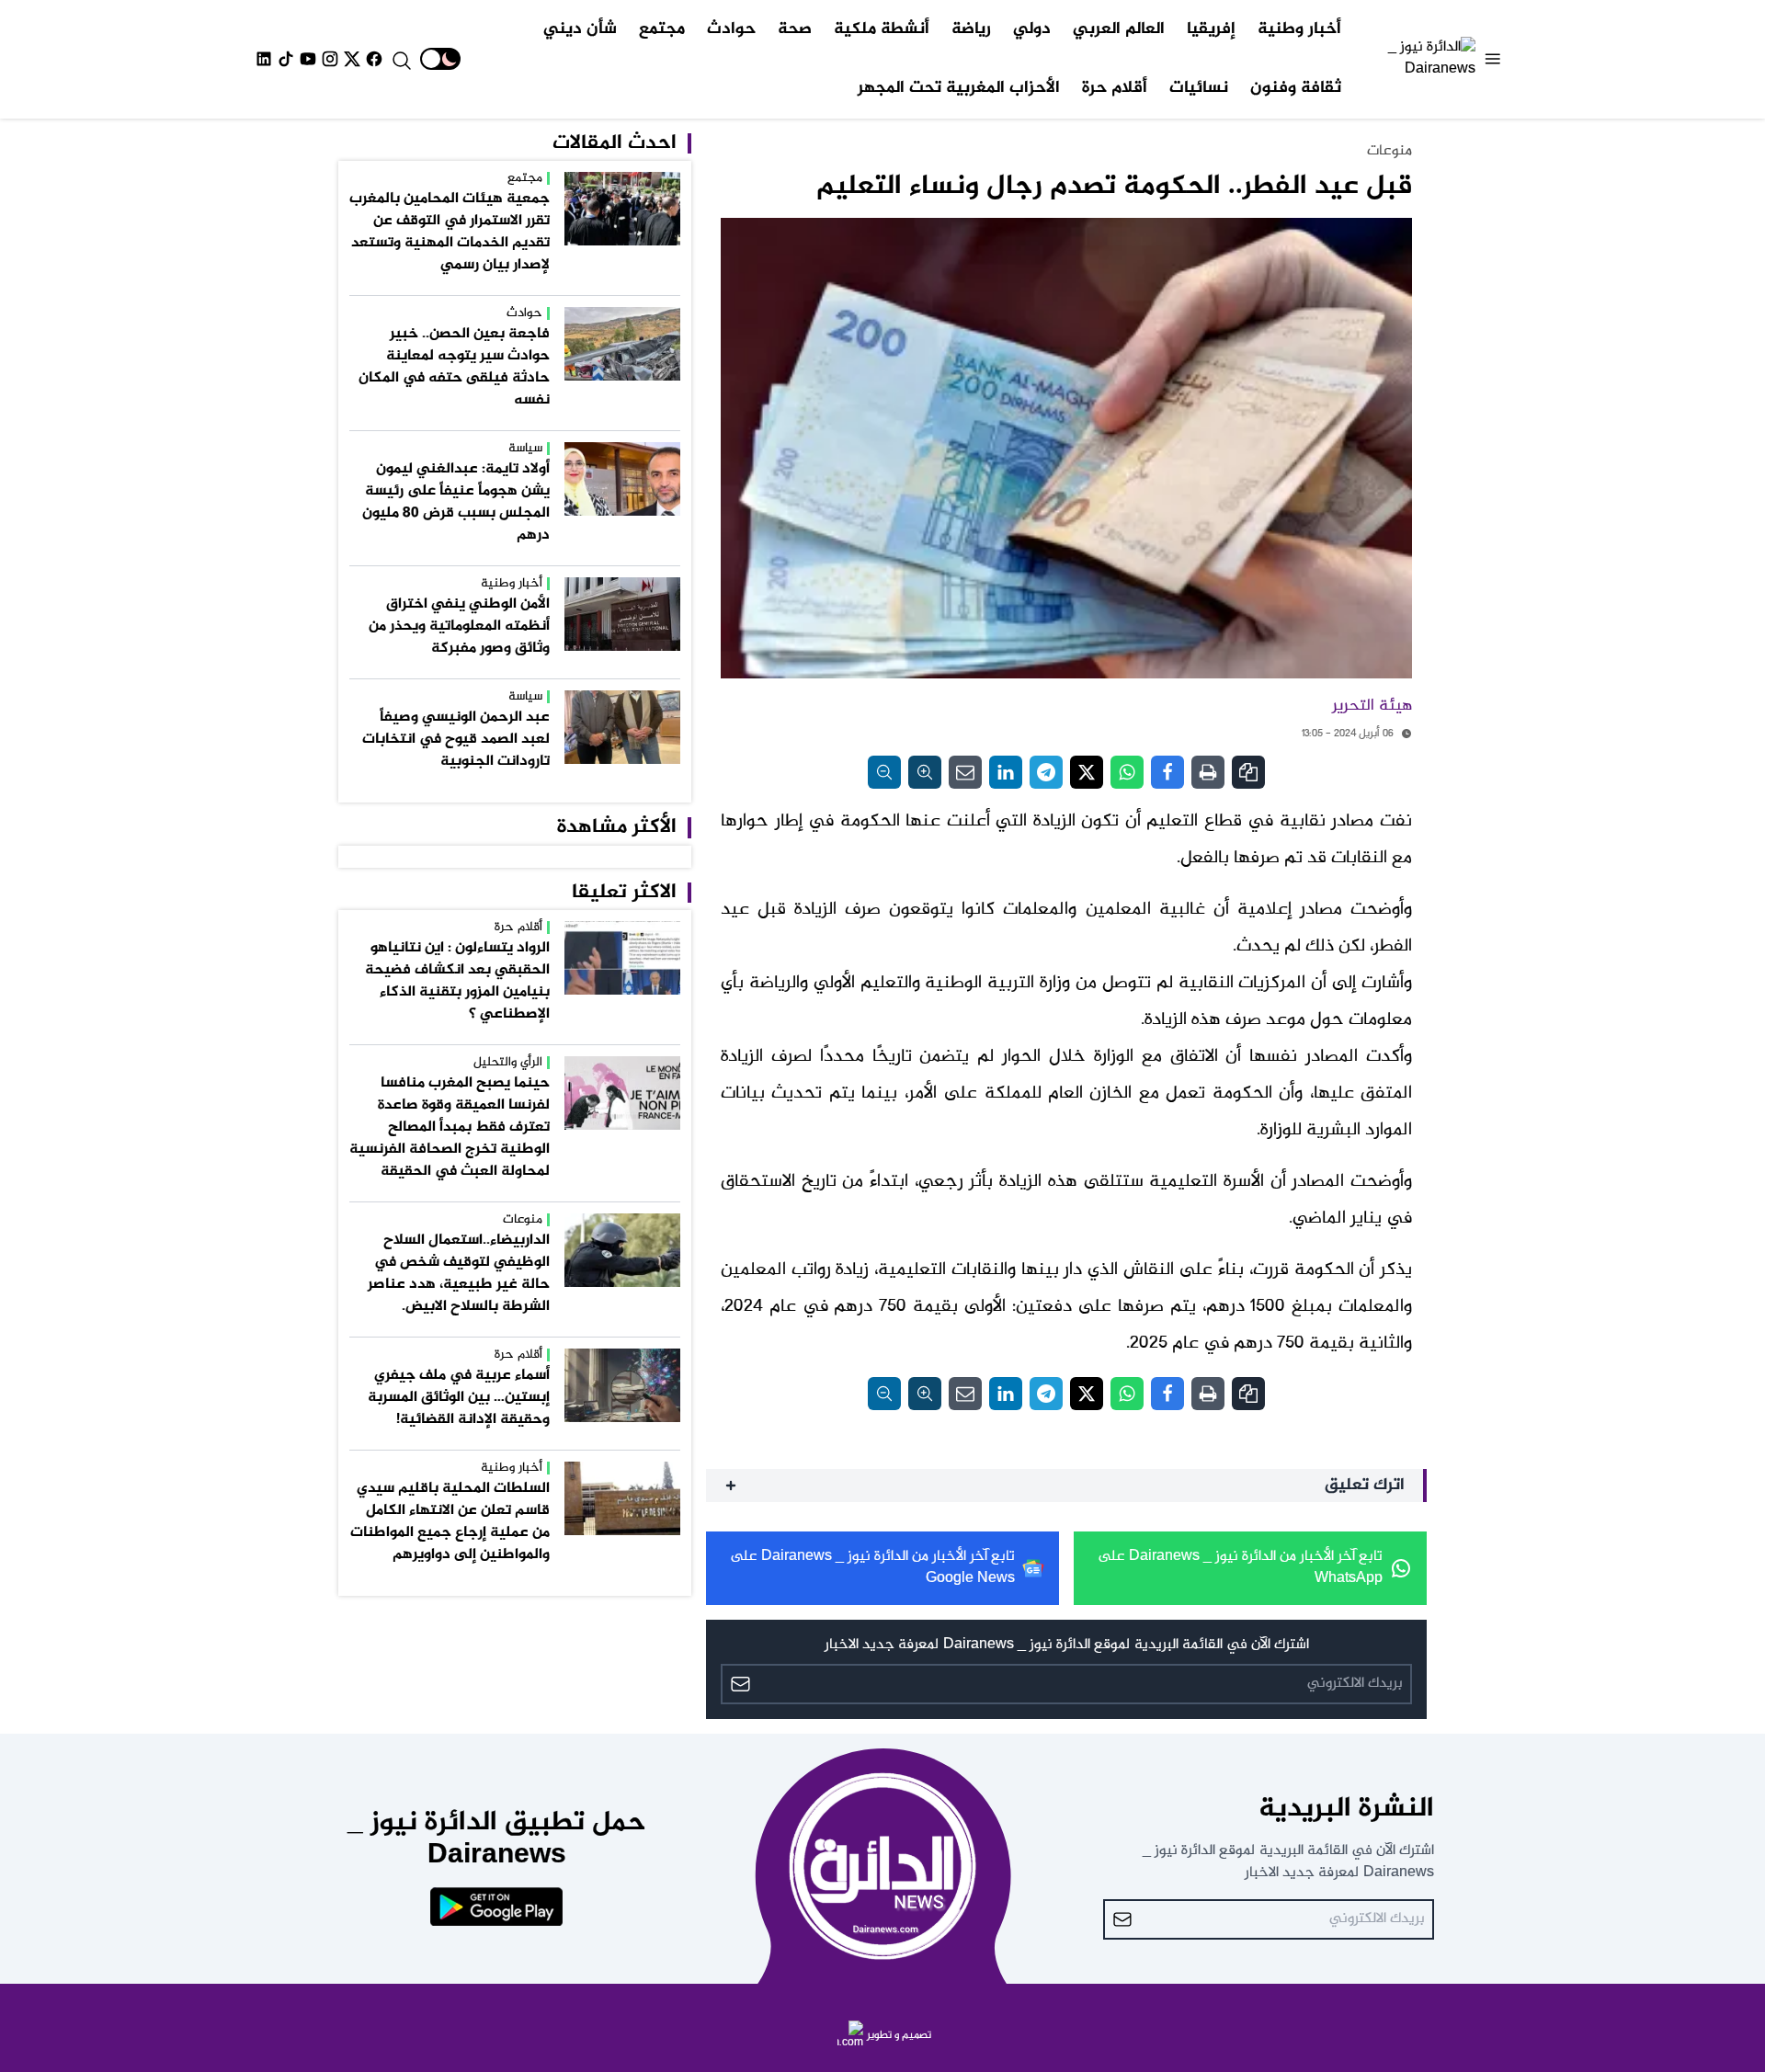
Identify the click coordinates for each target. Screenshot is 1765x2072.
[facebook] (374, 59)
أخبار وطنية (1299, 29)
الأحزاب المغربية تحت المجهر (959, 88)
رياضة (971, 29)
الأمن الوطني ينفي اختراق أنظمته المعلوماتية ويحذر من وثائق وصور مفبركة (459, 626)
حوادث (731, 29)
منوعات (1389, 151)
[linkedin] (264, 59)
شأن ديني (580, 29)
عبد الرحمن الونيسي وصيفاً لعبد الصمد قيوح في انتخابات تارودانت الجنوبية (456, 740)
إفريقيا (1211, 29)
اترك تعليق (1365, 1486)
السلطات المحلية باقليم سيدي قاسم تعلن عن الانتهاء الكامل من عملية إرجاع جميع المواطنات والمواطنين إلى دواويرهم (450, 1522)
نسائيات (1199, 88)
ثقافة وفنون (1296, 88)
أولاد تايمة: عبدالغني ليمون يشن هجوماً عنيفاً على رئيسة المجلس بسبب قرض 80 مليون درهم (456, 502)
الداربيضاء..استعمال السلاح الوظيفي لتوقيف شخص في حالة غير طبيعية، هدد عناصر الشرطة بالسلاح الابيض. (459, 1274)
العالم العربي (1119, 29)
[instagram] (330, 59)
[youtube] (308, 59)
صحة (795, 29)
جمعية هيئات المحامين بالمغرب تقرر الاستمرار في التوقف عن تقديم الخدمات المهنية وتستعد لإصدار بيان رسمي (450, 232)
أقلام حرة (1115, 88)
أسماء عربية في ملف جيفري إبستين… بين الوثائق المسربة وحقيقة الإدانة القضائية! (459, 1398)
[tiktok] (286, 59)
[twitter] (352, 59)
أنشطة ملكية (882, 29)
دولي (1032, 29)
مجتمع (662, 29)
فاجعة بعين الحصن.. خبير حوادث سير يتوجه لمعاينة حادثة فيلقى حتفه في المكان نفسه (454, 367)
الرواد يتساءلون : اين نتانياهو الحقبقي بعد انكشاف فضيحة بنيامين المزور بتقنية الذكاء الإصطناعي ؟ (457, 981)
